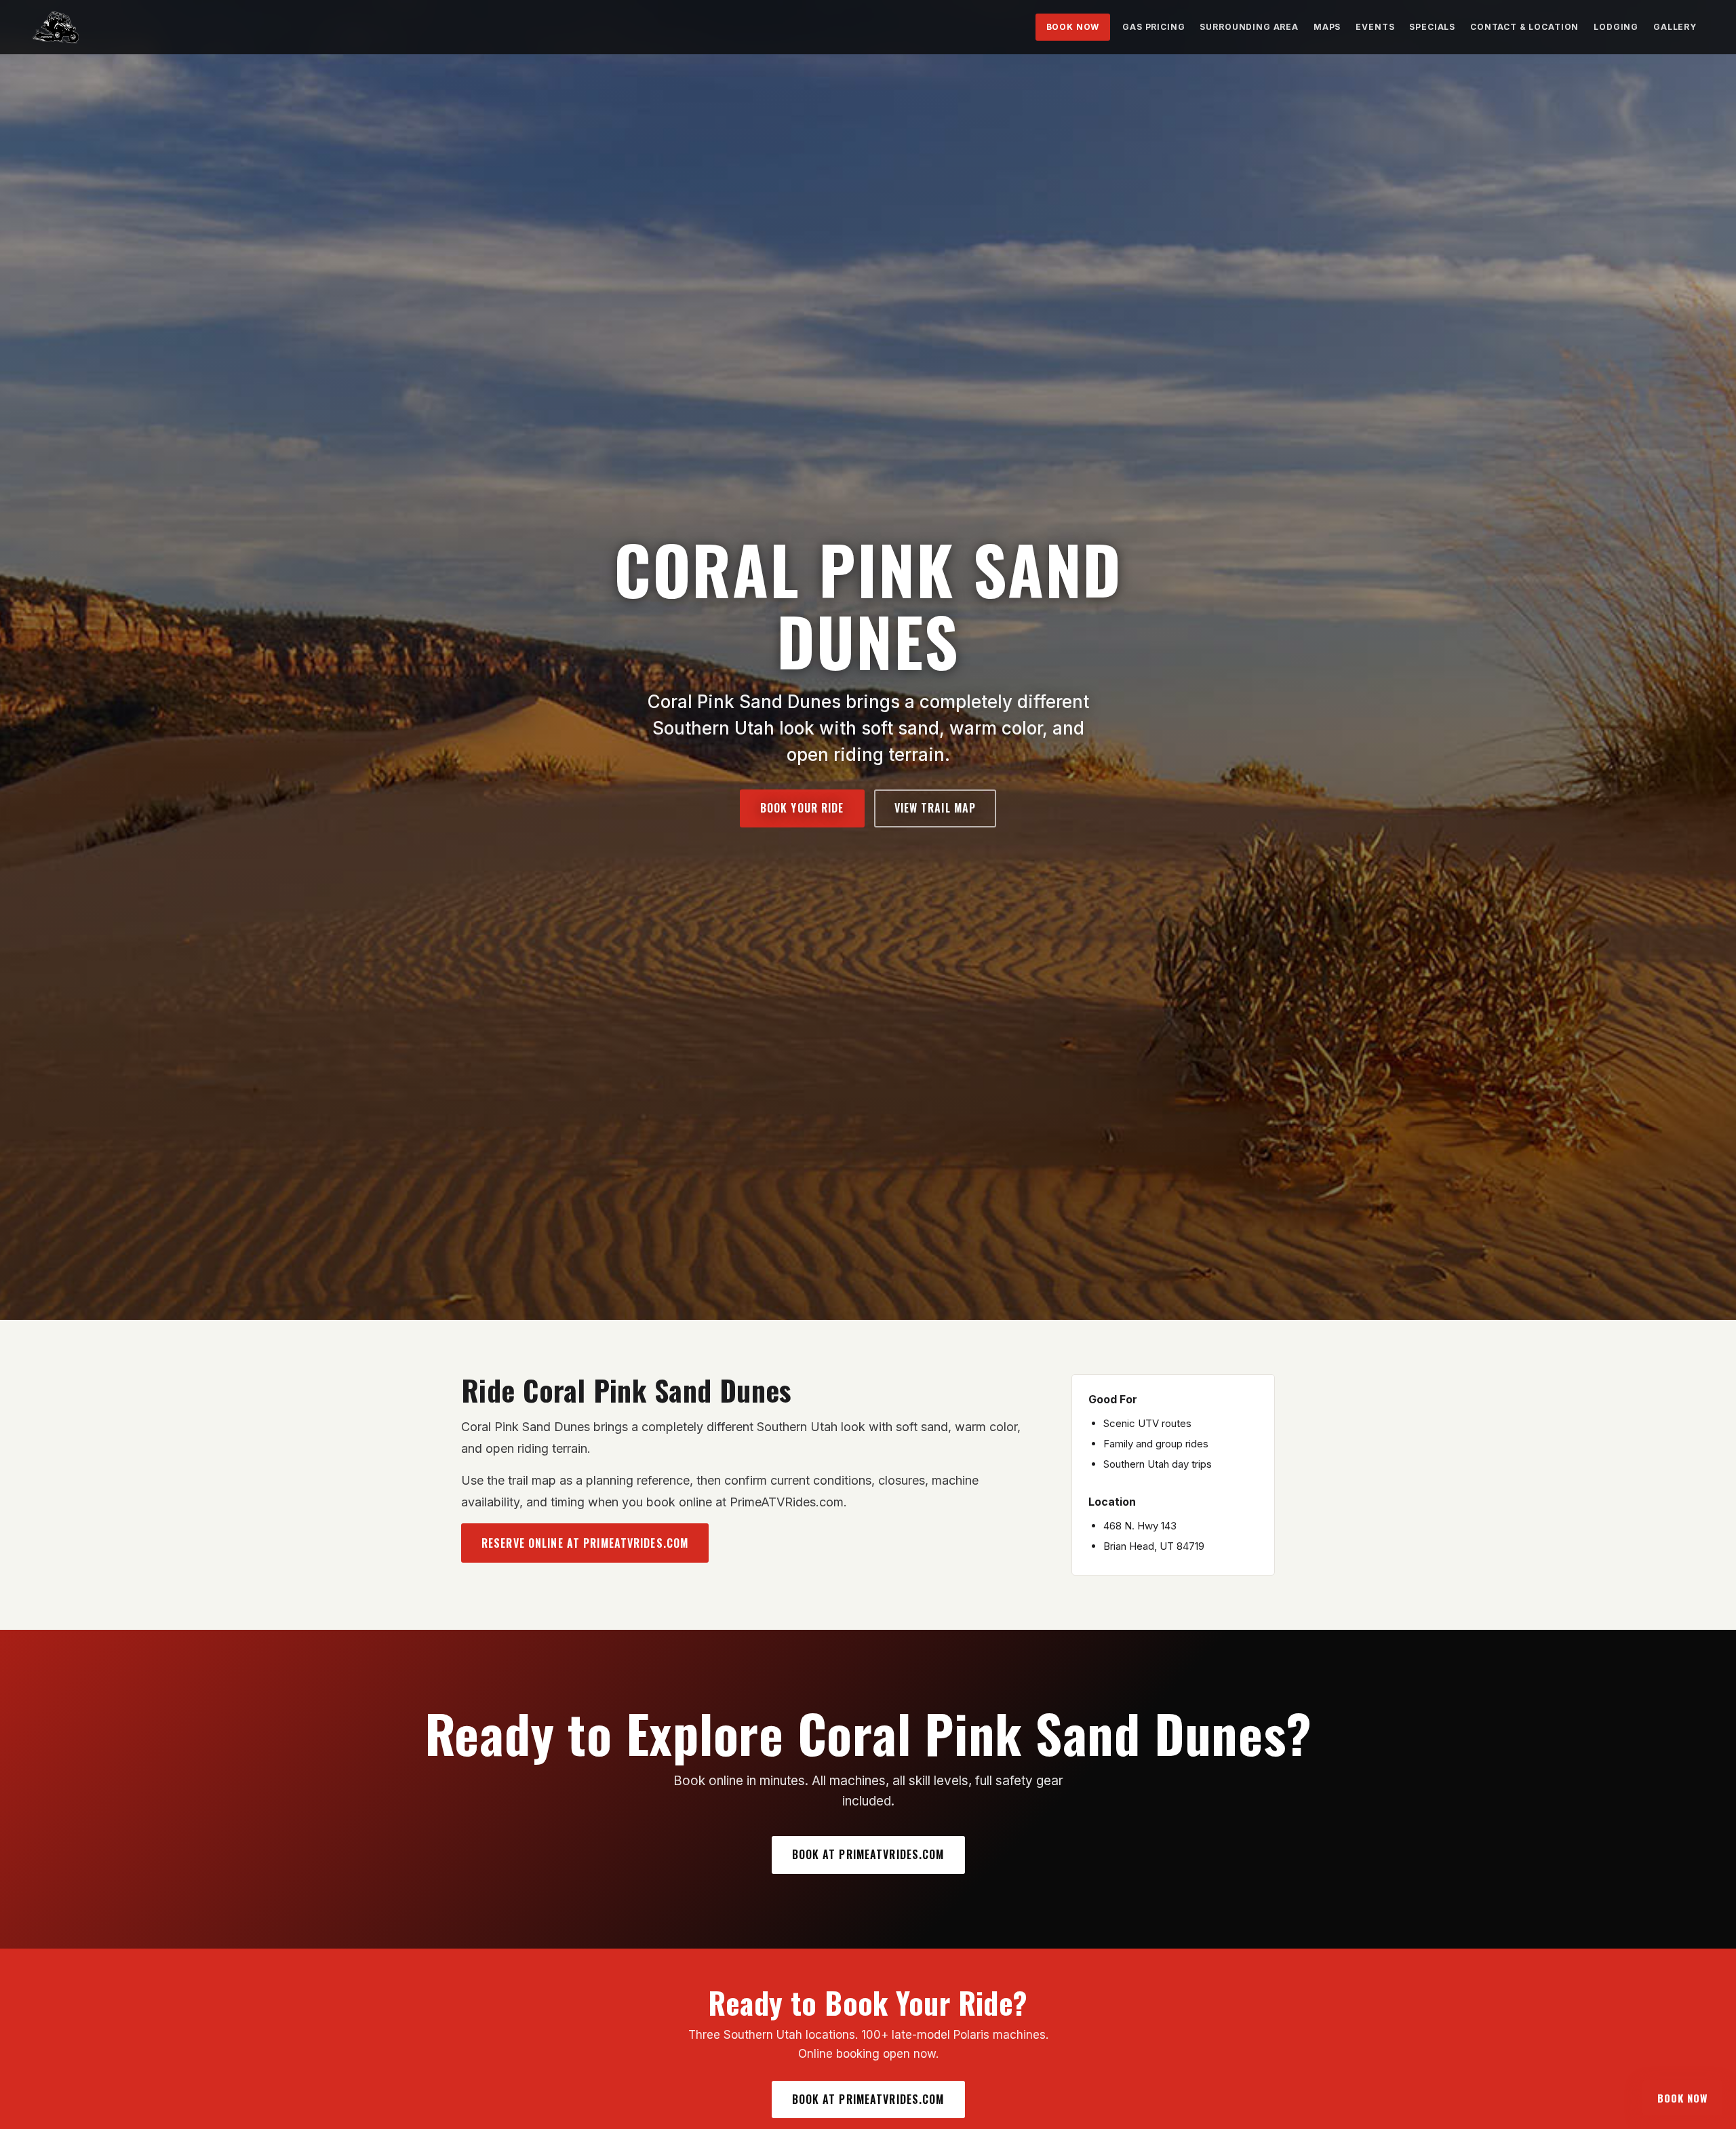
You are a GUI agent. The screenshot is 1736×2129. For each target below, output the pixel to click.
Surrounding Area (1249, 27)
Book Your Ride (802, 808)
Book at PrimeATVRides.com (868, 1854)
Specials (1432, 27)
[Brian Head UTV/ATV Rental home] (56, 27)
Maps (1327, 27)
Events (1375, 27)
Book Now (1073, 27)
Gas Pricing (1153, 27)
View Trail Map (935, 808)
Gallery (1675, 27)
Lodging (1616, 27)
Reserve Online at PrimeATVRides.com (585, 1543)
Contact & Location (1524, 27)
